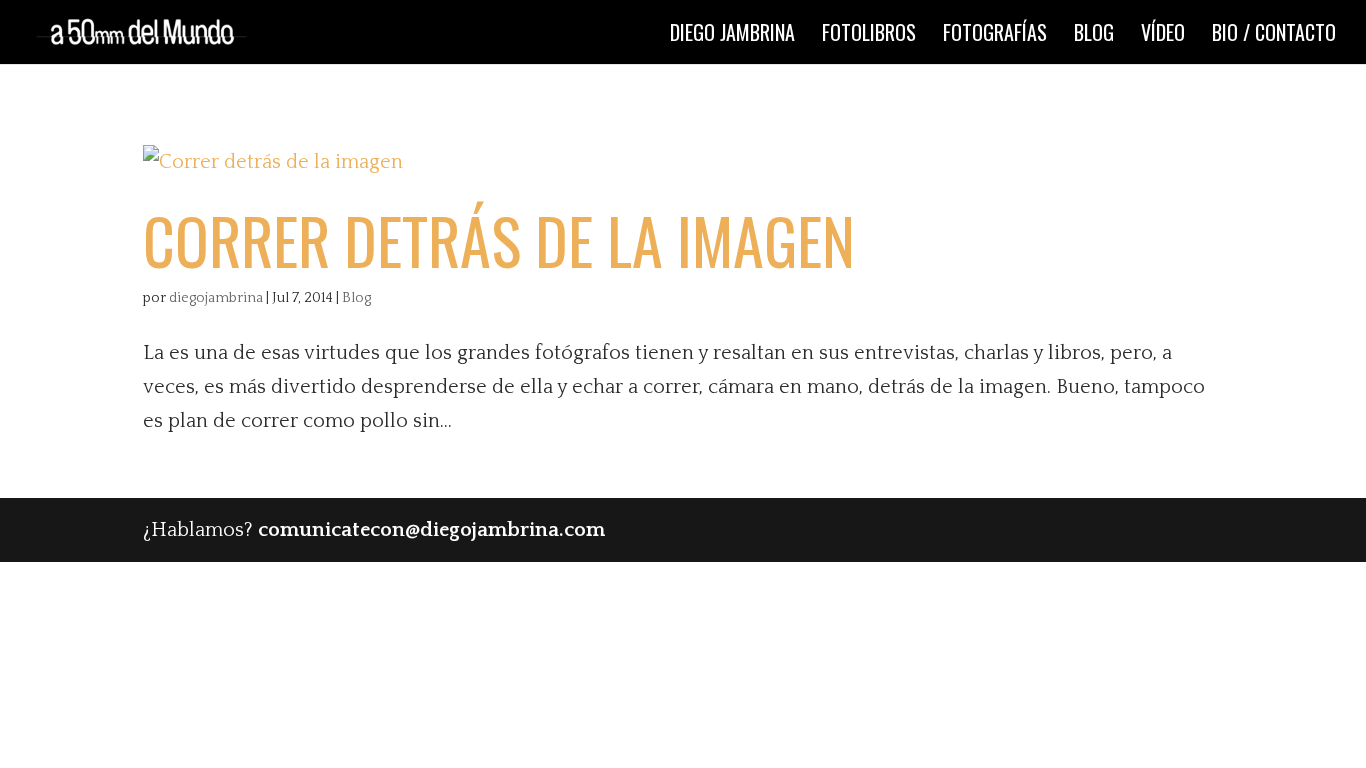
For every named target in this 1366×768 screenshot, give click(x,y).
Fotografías (995, 36)
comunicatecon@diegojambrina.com (431, 530)
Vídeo (1163, 36)
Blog (1094, 36)
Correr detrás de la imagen (499, 240)
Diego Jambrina (732, 36)
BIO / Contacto (1274, 36)
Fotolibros (869, 36)
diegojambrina (216, 298)
